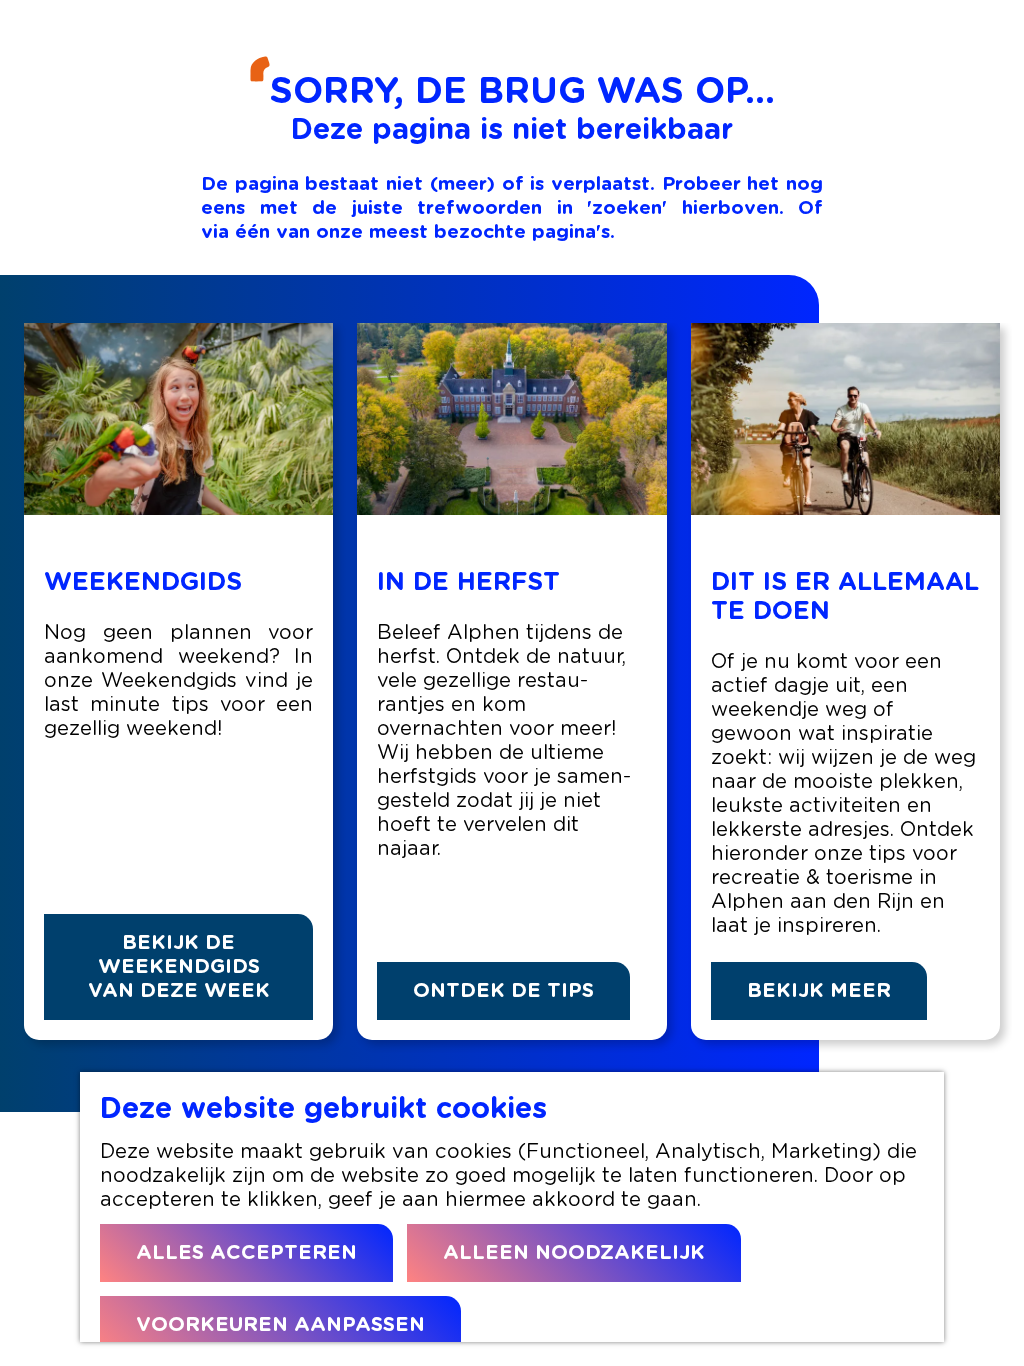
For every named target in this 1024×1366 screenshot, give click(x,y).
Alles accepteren (246, 1253)
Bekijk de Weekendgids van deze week (179, 967)
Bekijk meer (819, 991)
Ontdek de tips (503, 991)
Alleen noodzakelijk (574, 1253)
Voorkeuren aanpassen (280, 1325)
